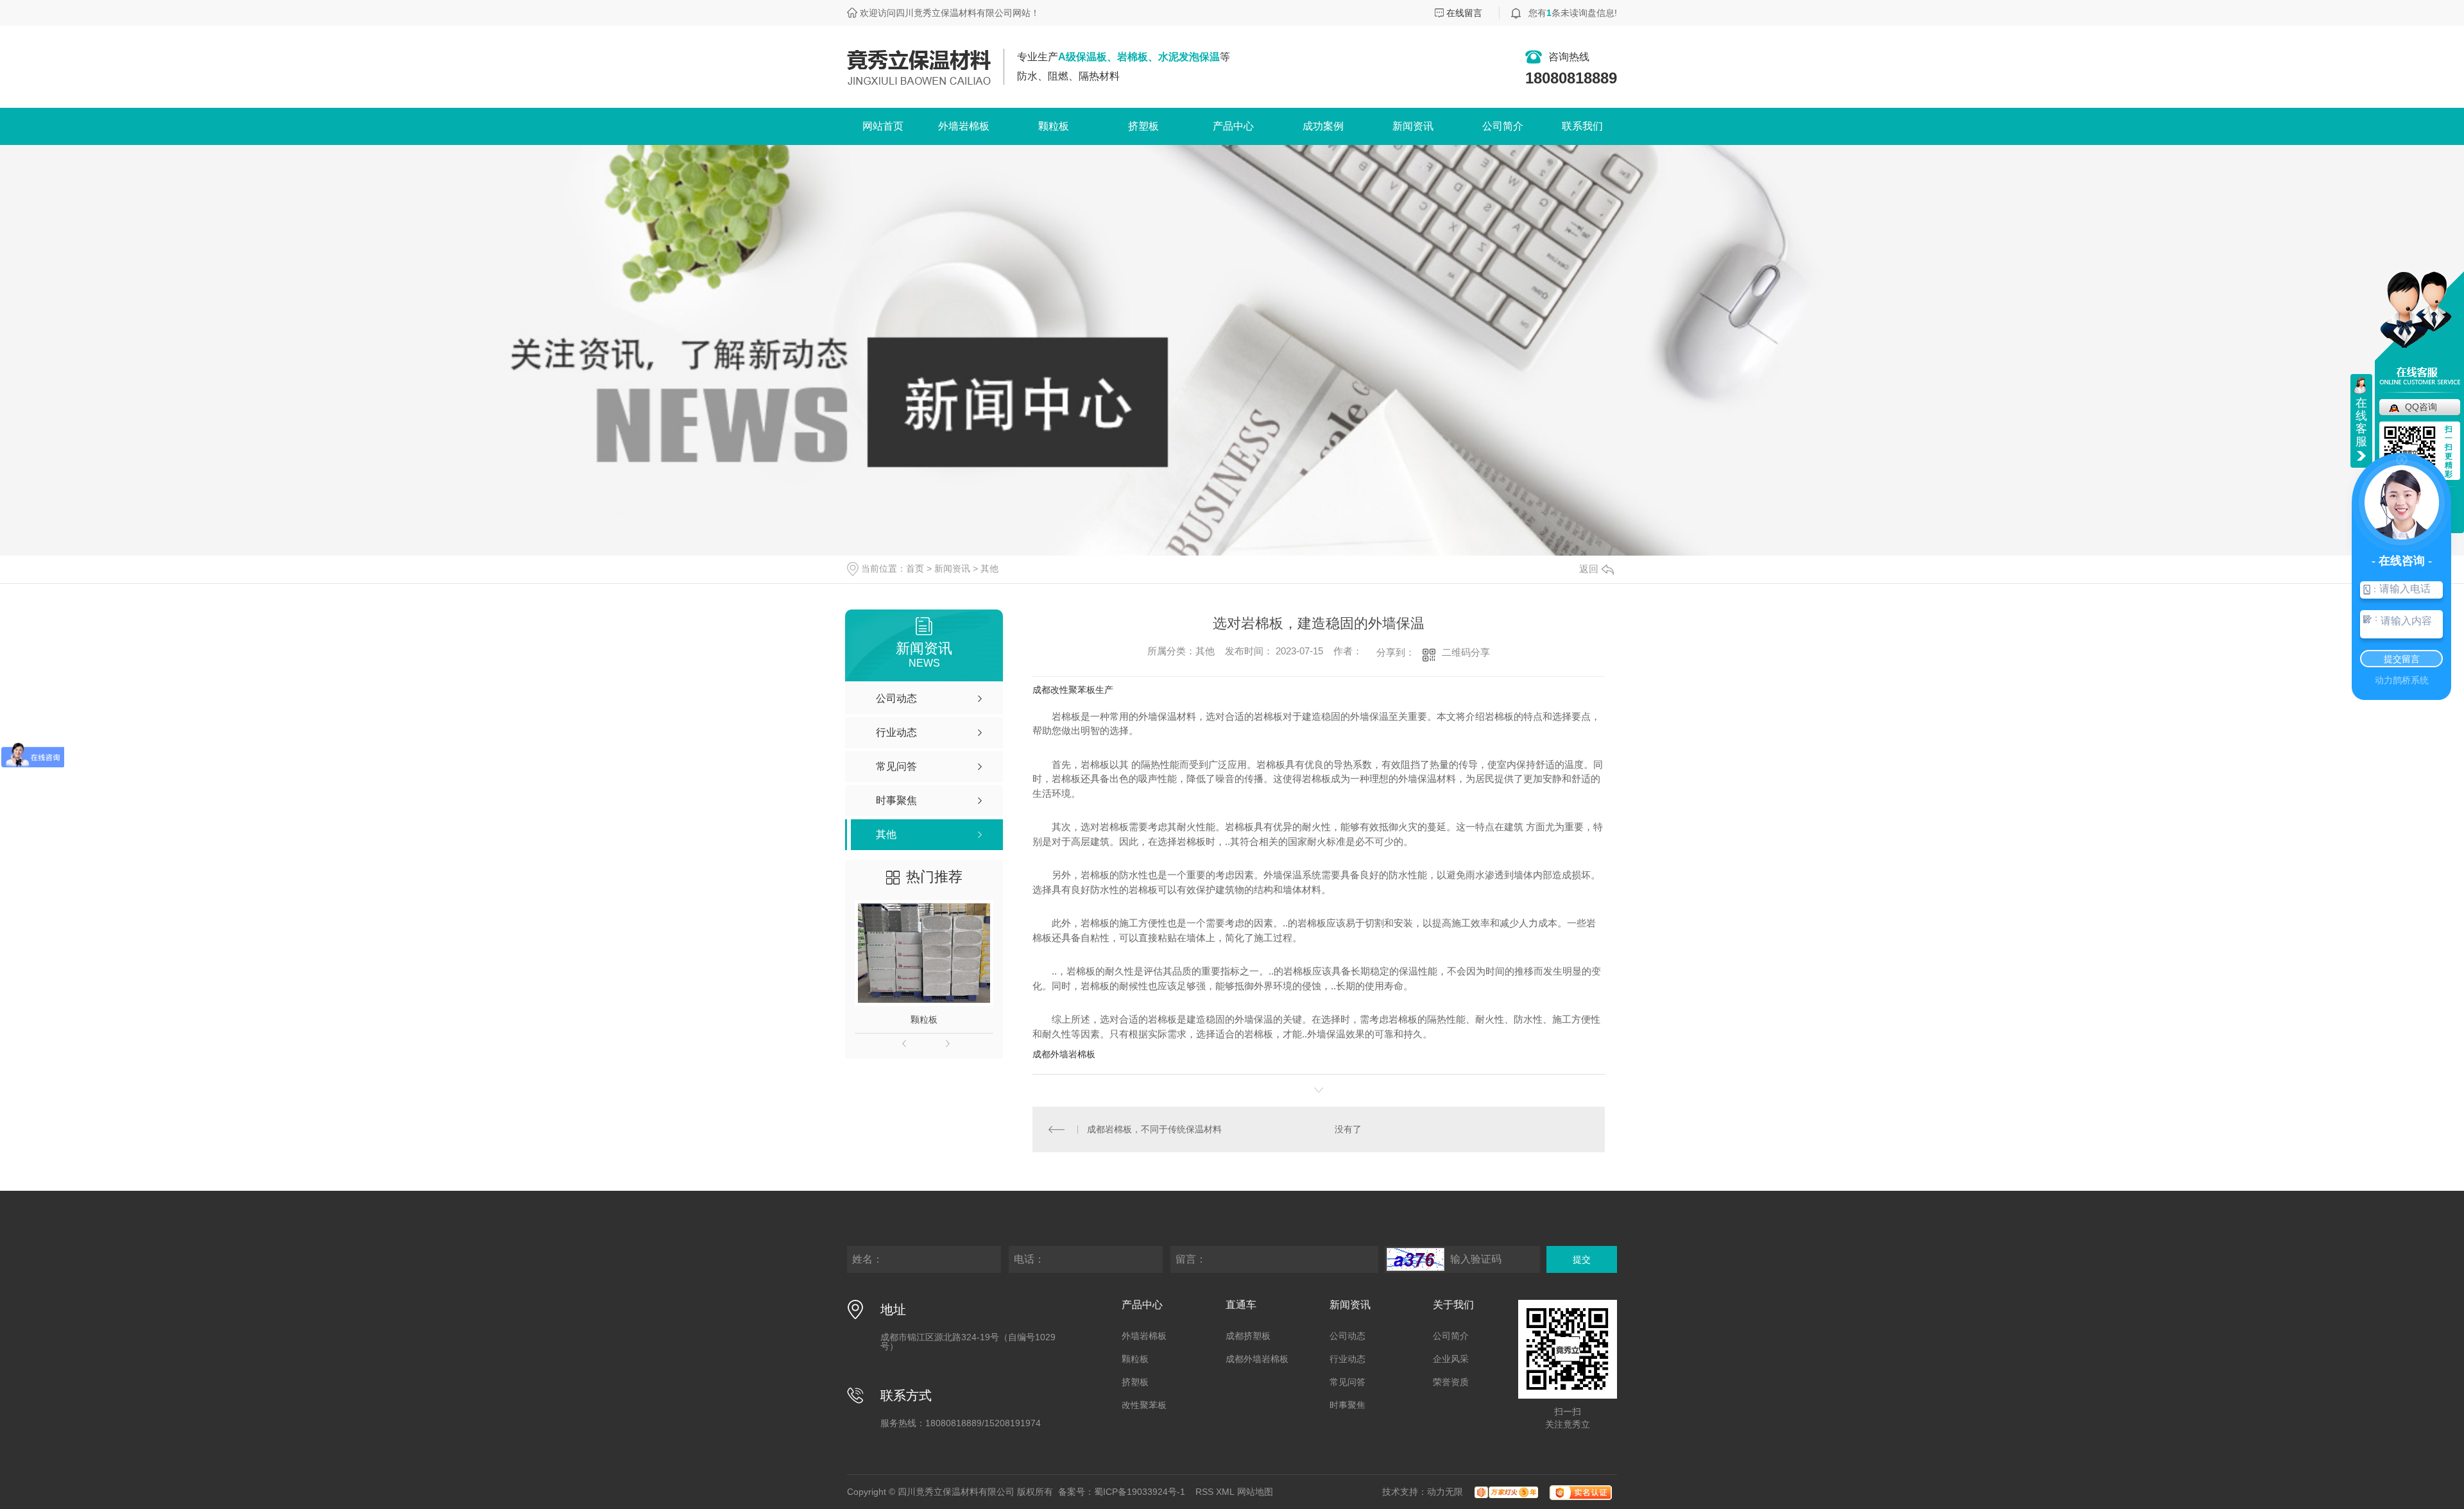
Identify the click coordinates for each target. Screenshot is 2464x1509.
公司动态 (1347, 1336)
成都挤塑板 (1248, 1336)
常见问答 (1347, 1382)
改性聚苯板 (1144, 1405)
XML (1225, 1492)
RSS (1204, 1492)
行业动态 (1347, 1359)
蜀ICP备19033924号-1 (1140, 1492)
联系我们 (1582, 126)
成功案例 (1323, 126)
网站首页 (883, 126)
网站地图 (1255, 1492)
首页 (915, 568)
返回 (1589, 569)
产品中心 (1233, 126)
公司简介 (1503, 126)
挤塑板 (1143, 126)
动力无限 (1445, 1492)
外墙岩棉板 (964, 126)
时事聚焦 (1347, 1405)
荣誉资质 (1451, 1382)
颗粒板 (1054, 126)
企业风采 (1451, 1359)
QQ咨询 (2421, 407)
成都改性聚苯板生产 (1073, 690)
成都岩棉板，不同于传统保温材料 (1154, 1129)
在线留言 (1464, 13)
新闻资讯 (1413, 126)
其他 (989, 568)
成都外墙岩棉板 (1064, 1054)
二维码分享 (1466, 652)
